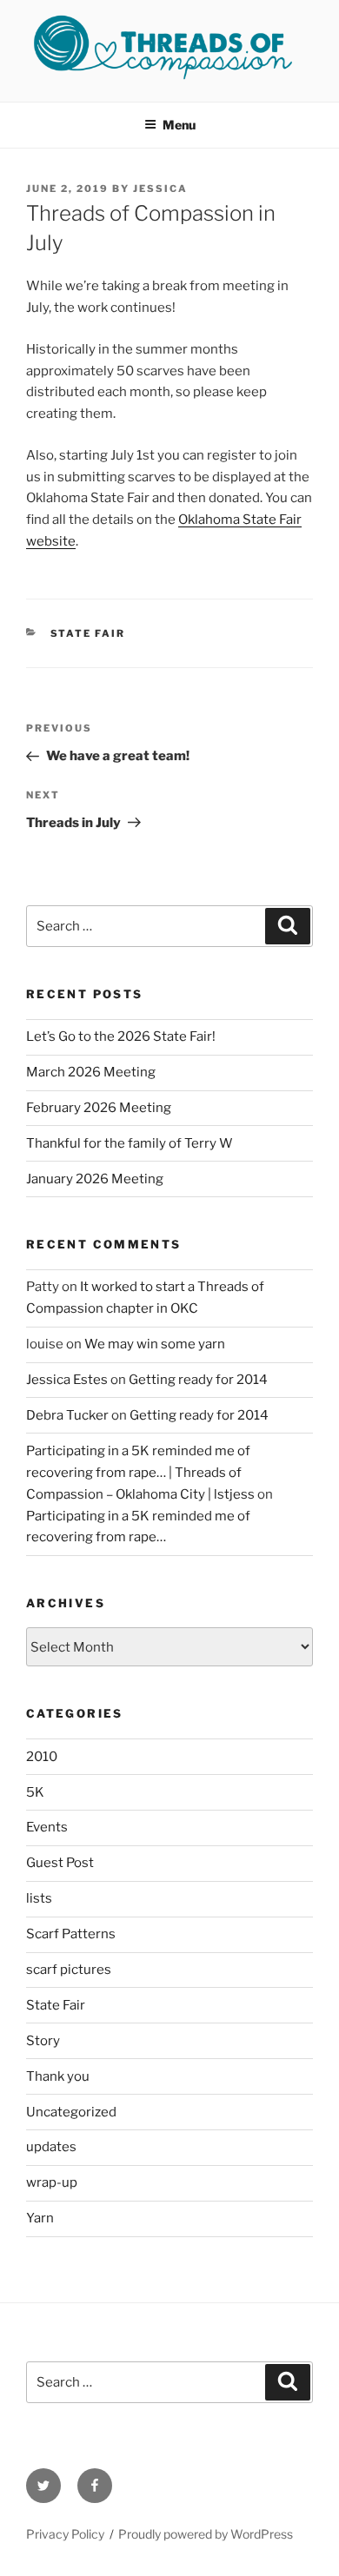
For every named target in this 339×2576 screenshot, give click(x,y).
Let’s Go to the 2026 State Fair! (121, 1036)
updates (51, 2147)
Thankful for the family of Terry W (130, 1143)
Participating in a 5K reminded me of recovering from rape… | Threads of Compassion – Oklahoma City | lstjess (140, 1473)
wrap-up (52, 2182)
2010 (42, 1757)
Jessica (160, 189)
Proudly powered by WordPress (206, 2534)
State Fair (88, 633)
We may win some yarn (155, 1344)
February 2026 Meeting (99, 1108)
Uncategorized (71, 2112)
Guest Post (60, 1863)
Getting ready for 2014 (198, 1380)
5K (35, 1792)
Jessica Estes (67, 1380)
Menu (179, 125)
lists (39, 1898)
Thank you (58, 2076)
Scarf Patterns (71, 1934)
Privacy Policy (65, 2534)
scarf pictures (69, 1970)
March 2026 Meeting (91, 1072)
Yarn (40, 2218)
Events (47, 1827)
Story (43, 2041)
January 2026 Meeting (95, 1179)
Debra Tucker (67, 1415)
